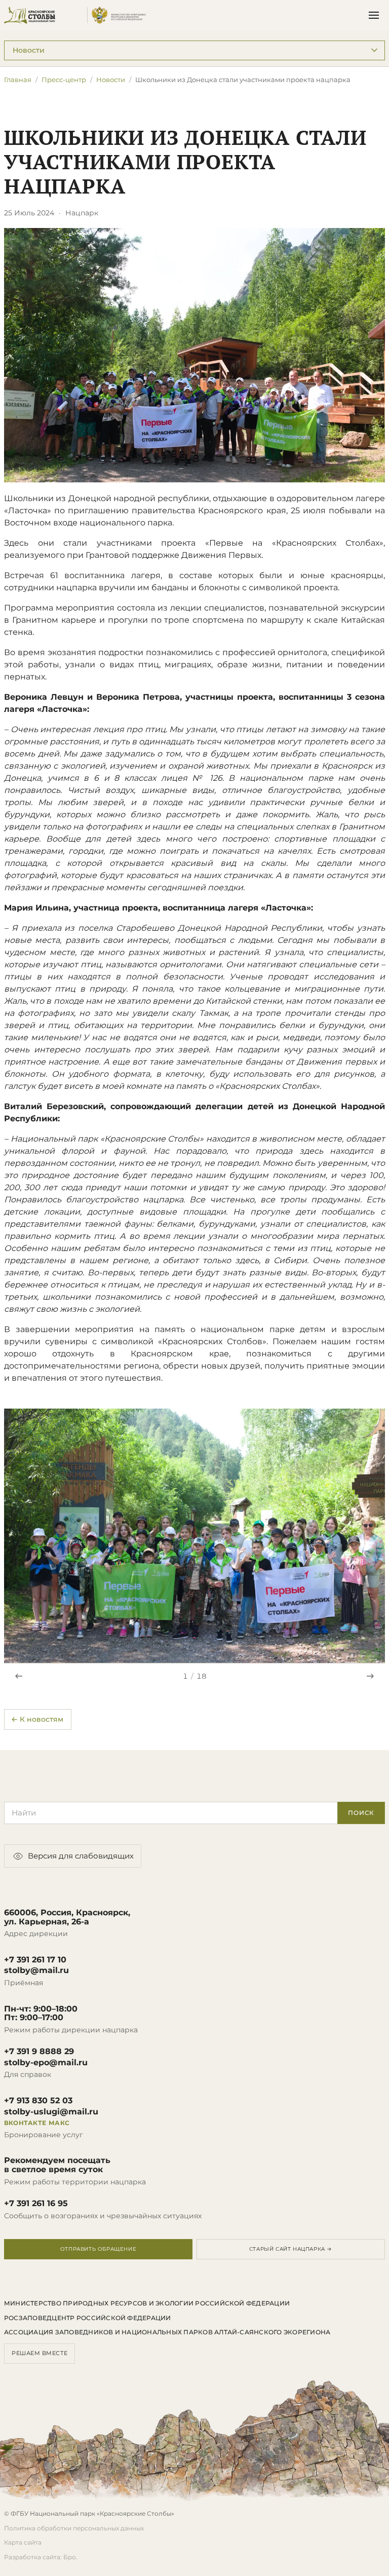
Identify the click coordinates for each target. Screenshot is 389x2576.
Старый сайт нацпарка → (291, 2249)
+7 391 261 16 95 (36, 2204)
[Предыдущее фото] (19, 1676)
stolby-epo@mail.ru (46, 2063)
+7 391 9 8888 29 (39, 2052)
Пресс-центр (64, 80)
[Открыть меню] (374, 15)
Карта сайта (23, 2542)
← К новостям (37, 1719)
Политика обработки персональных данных (74, 2528)
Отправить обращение (98, 2249)
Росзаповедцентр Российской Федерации (88, 2318)
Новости (111, 80)
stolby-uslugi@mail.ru (51, 2112)
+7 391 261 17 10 (35, 1960)
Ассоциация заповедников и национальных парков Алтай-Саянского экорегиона (167, 2332)
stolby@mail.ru (36, 1971)
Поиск (361, 1813)
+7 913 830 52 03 (38, 2101)
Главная (18, 80)
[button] (194, 1536)
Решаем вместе (40, 2353)
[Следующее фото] (370, 1676)
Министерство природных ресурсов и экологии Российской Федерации (147, 2303)
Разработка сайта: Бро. (41, 2557)
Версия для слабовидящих (81, 1856)
